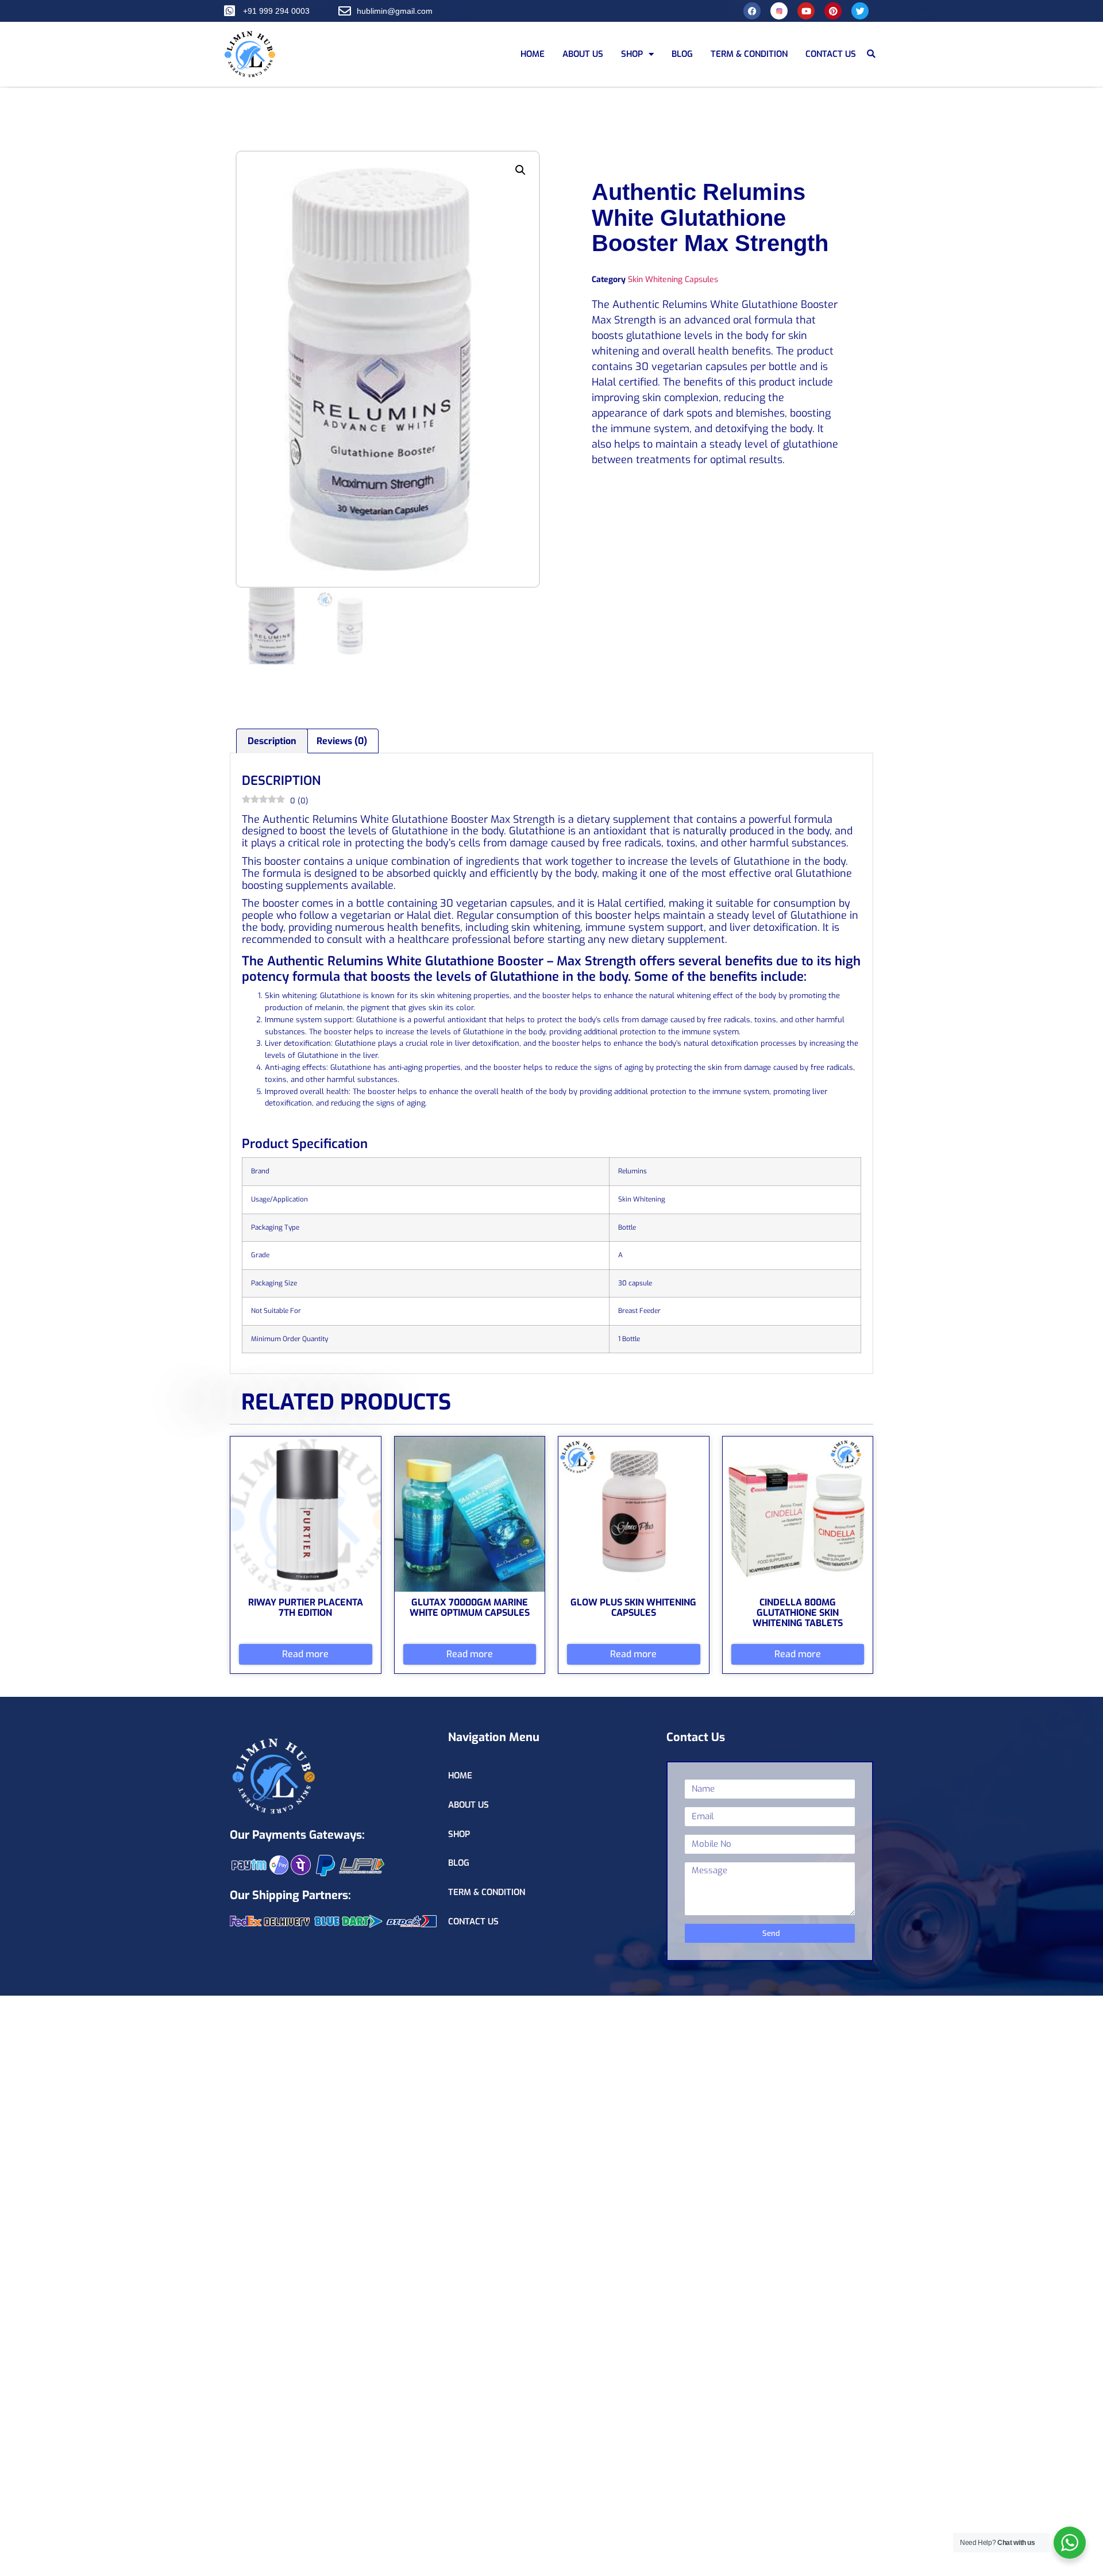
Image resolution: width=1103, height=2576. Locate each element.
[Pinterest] (833, 11)
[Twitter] (860, 11)
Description (272, 741)
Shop (632, 54)
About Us (583, 54)
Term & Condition (749, 54)
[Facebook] (752, 11)
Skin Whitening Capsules (673, 280)
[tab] (272, 741)
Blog (682, 54)
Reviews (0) (342, 741)
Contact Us (831, 54)
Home (533, 54)
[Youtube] (806, 11)
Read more (305, 1654)
